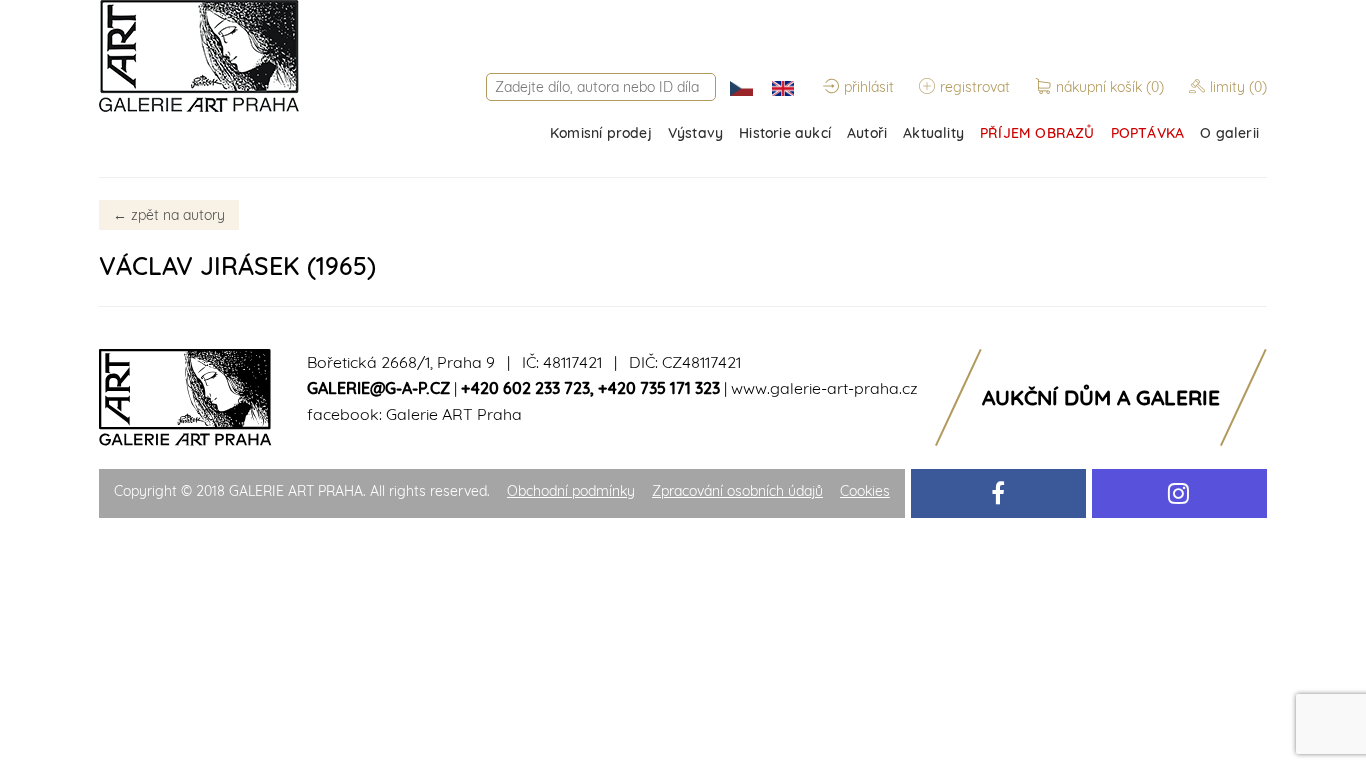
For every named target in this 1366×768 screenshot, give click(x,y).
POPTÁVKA (1148, 133)
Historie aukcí (785, 133)
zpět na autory (169, 215)
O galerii (1229, 133)
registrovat (975, 87)
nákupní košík (1110, 87)
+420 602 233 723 (525, 388)
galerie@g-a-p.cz (378, 388)
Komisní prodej (601, 133)
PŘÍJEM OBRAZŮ (1037, 133)
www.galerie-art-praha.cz (824, 388)
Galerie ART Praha (454, 414)
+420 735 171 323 (659, 388)
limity (1238, 87)
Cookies (865, 491)
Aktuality (933, 133)
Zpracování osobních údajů (737, 491)
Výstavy (695, 133)
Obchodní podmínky (571, 491)
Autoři (867, 133)
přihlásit (869, 87)
